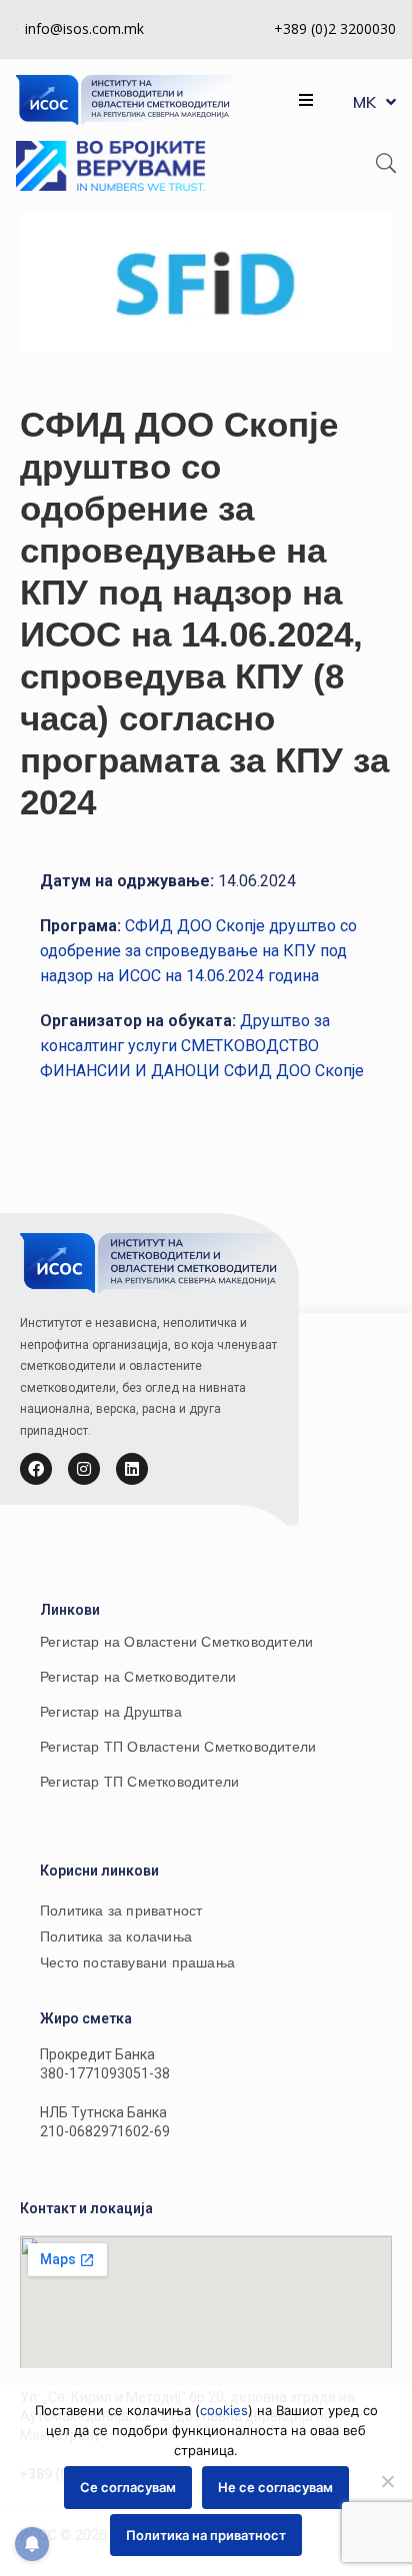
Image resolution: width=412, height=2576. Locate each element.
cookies (224, 2410)
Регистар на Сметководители (138, 1677)
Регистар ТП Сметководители (139, 1782)
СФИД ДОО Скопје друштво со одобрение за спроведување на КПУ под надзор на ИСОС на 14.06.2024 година (198, 951)
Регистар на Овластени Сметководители (176, 1642)
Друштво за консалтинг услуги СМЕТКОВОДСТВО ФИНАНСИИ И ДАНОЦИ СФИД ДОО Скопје (202, 1046)
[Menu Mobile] (306, 100)
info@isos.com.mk (84, 28)
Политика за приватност (121, 1911)
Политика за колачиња (116, 1936)
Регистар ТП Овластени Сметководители (178, 1747)
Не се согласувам (275, 2487)
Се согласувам (128, 2487)
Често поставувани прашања (137, 1962)
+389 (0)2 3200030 (335, 28)
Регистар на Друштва (111, 1712)
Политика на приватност (206, 2535)
